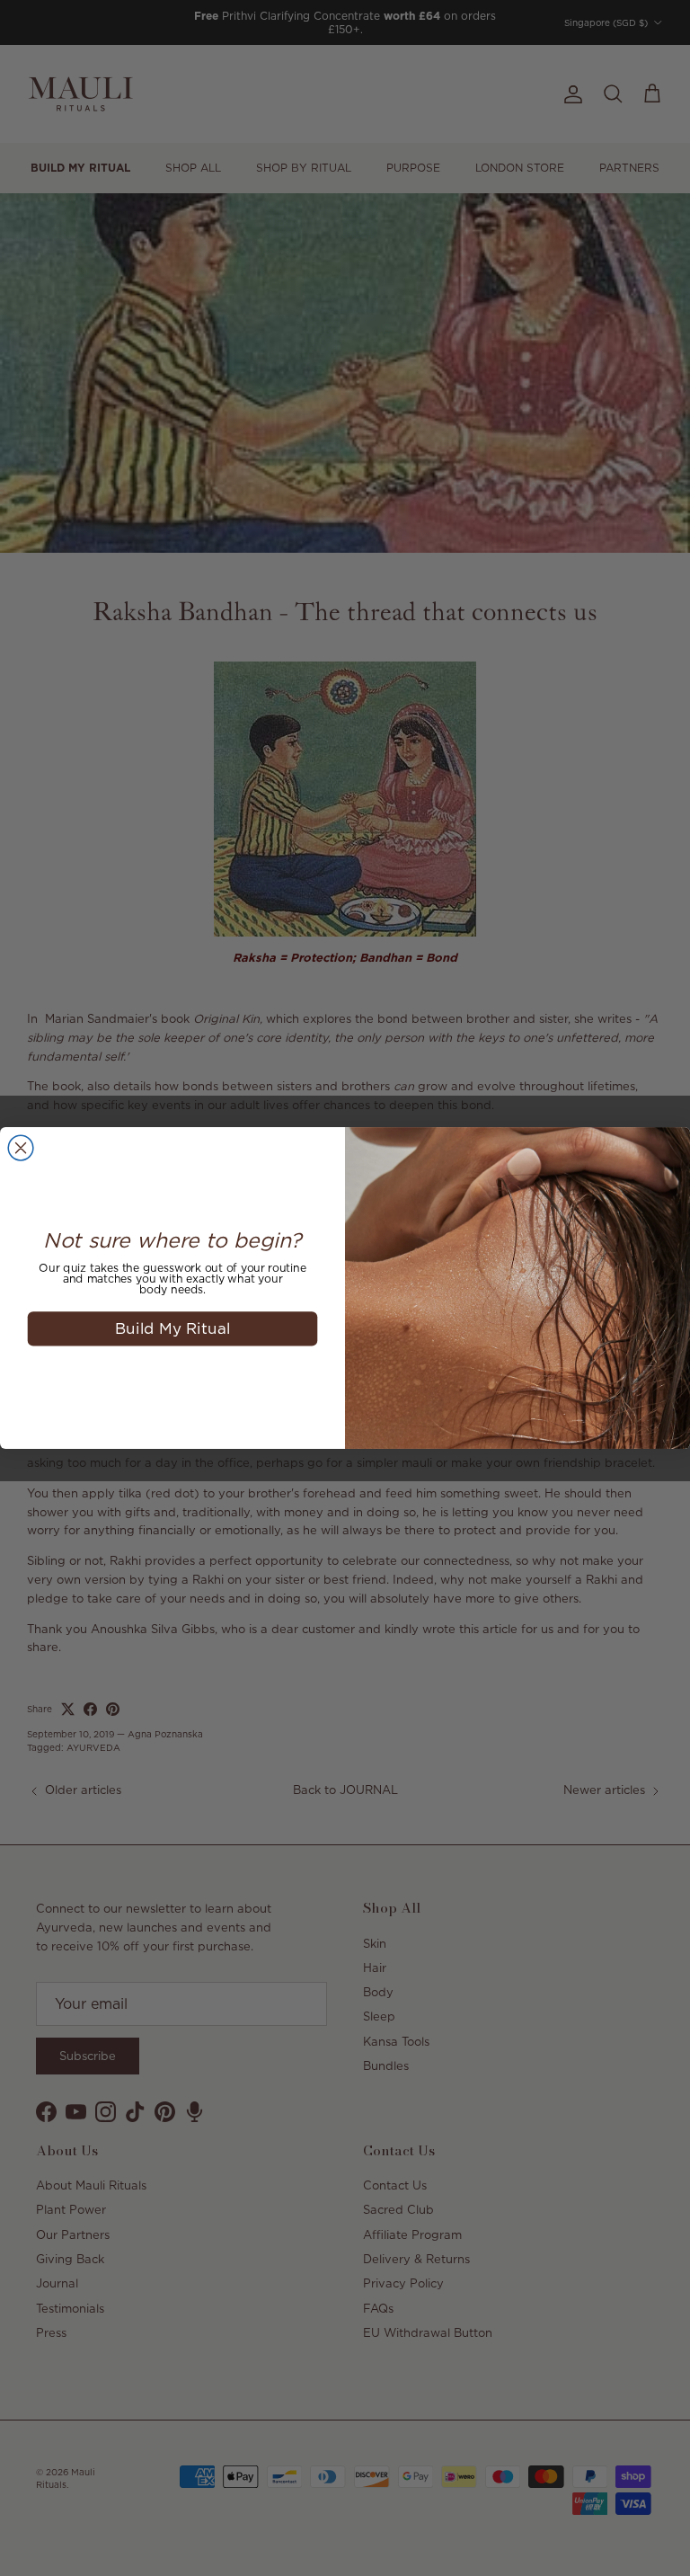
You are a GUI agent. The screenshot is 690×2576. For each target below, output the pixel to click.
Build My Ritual (172, 1328)
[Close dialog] (21, 1148)
